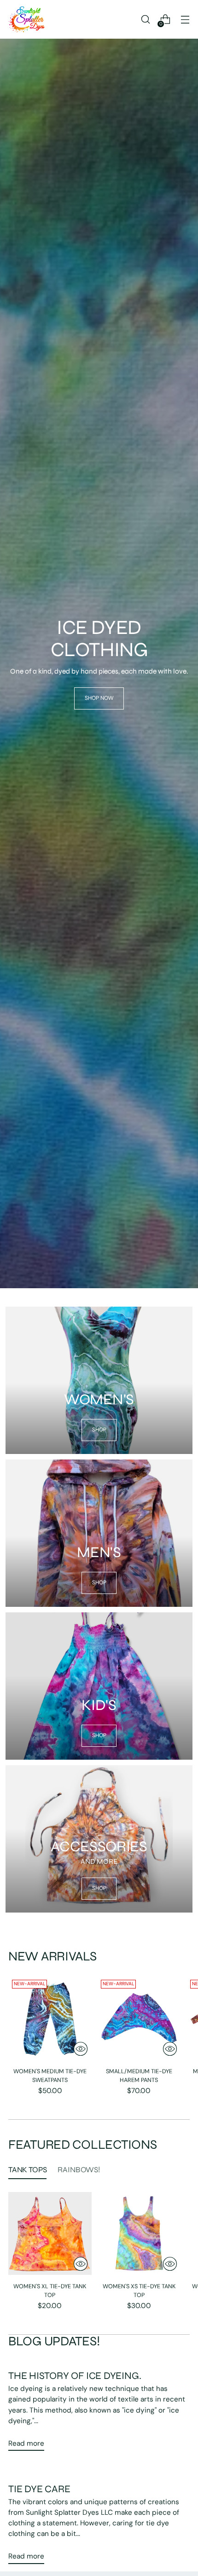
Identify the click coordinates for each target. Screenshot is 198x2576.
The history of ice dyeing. (75, 2376)
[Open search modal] (145, 20)
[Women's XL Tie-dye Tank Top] (50, 2234)
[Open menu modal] (185, 20)
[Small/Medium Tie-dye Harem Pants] (139, 2018)
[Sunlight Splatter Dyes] (27, 19)
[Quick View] (81, 2049)
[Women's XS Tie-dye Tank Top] (139, 2234)
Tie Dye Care (39, 2489)
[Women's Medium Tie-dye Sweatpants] (50, 2018)
